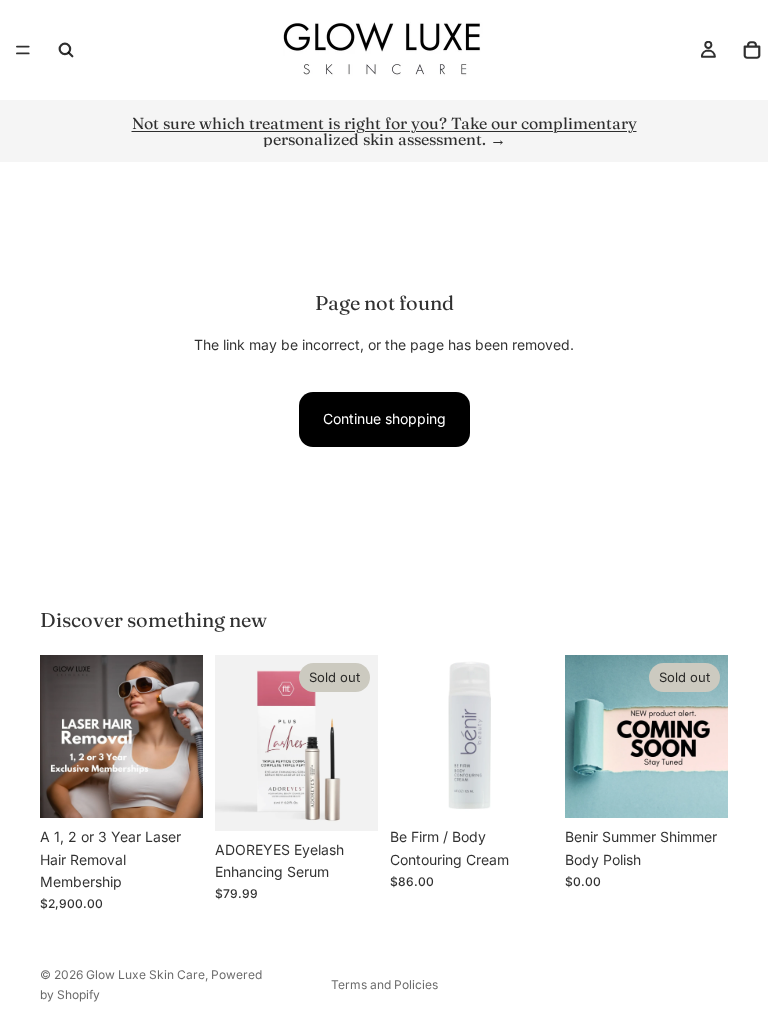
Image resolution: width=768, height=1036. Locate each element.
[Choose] (172, 787)
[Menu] (23, 50)
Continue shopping (384, 418)
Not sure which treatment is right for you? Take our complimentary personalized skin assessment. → (384, 131)
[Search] (66, 50)
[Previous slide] (237, 743)
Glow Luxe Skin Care (145, 974)
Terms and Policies (384, 984)
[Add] (522, 787)
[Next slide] (356, 743)
